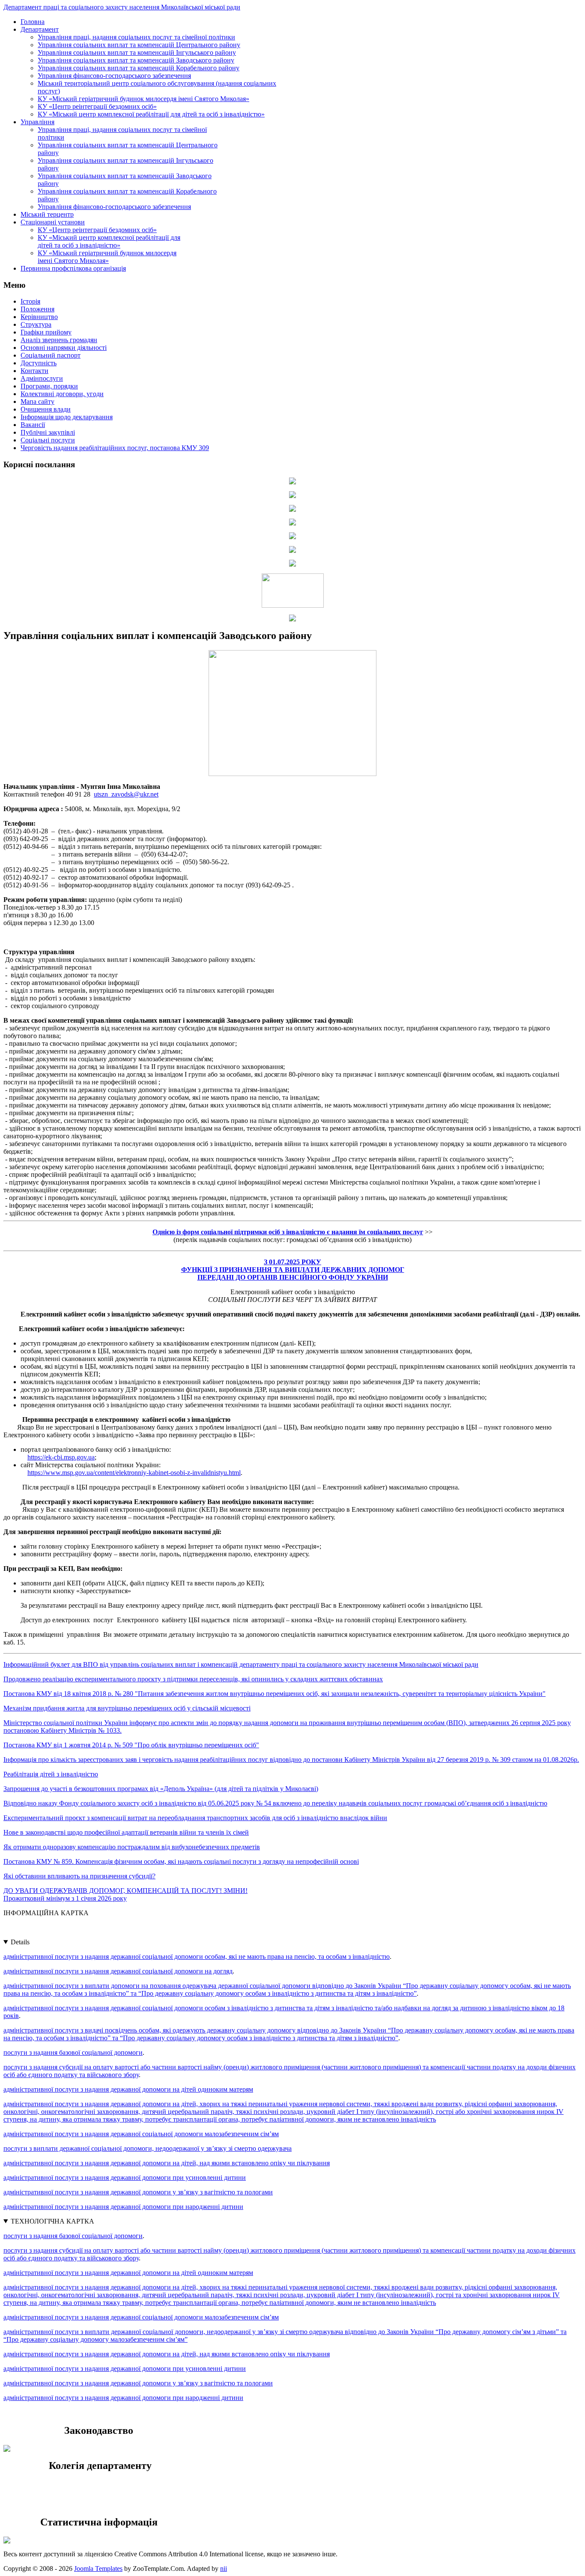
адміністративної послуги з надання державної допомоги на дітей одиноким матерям (128, 2089)
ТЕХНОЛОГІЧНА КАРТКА (52, 2221)
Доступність (39, 363)
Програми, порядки (49, 386)
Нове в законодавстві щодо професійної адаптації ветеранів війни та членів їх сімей (126, 1832)
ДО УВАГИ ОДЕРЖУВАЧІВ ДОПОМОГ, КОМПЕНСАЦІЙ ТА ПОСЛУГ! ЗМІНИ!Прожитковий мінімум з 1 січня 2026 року (125, 1894)
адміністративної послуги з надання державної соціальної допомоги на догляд (118, 1971)
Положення (37, 309)
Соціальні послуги (48, 440)
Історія (30, 301)
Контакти (34, 371)
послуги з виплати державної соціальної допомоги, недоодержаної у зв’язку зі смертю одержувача (148, 2148)
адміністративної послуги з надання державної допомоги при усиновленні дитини (125, 2178)
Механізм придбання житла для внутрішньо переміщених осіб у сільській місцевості (127, 1708)
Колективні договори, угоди (62, 394)
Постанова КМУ (275, 1694)
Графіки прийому (46, 332)
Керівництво (39, 317)
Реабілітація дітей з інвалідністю (51, 1774)
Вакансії (33, 425)
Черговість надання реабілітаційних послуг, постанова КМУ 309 (115, 448)
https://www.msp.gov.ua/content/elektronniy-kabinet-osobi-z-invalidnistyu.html (134, 1473)
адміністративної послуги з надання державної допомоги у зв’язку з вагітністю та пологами (138, 2192)
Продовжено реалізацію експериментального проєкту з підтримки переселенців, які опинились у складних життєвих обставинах (193, 1679)
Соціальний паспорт (51, 355)
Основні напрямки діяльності (64, 348)
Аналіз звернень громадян (59, 340)
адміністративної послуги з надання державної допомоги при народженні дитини (123, 2207)
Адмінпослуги (42, 378)
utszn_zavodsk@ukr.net (126, 794)
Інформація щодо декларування (67, 417)
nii (224, 2569)
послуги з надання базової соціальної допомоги (73, 2052)
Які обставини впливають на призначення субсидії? (79, 1876)
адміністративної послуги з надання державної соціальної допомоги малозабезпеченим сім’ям (141, 2134)
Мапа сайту (37, 401)
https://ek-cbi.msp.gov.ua (61, 1457)
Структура (36, 324)
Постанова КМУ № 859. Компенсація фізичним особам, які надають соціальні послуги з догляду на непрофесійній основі (181, 1861)
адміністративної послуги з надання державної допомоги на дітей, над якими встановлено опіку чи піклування (167, 2163)
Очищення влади (46, 409)
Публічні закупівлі (48, 432)
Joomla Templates (98, 2569)
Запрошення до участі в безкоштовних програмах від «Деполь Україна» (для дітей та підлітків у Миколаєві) (161, 1789)
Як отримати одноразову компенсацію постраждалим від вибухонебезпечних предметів (132, 1847)
